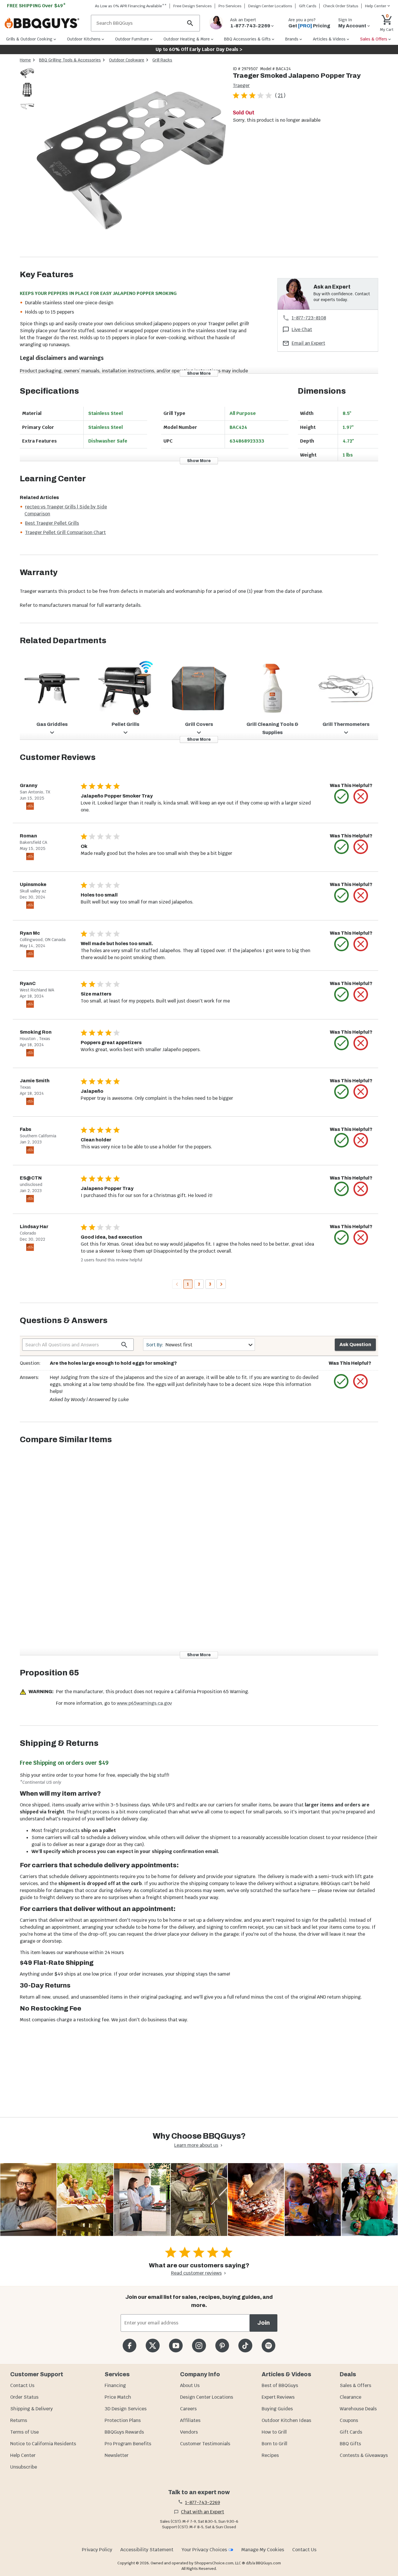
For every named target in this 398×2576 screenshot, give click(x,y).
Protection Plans (123, 2420)
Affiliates (190, 2420)
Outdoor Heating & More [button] (187, 39)
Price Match (118, 2397)
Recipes (270, 2455)
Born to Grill (274, 2444)
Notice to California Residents (43, 2444)
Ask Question (355, 1344)
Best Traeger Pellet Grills (52, 523)
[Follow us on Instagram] (199, 2346)
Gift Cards (308, 6)
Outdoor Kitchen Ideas (286, 2420)
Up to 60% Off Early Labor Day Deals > (199, 49)
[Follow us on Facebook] (130, 2346)
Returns (19, 2420)
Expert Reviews (278, 2397)
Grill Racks (162, 60)
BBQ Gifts (350, 2444)
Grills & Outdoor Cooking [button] (29, 39)
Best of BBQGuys (280, 2385)
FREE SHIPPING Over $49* (36, 6)
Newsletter (117, 2455)
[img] (131, 161)
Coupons (349, 2420)
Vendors (189, 2432)
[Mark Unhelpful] (361, 796)
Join (264, 2323)
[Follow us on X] (153, 2346)
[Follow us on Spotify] (268, 2346)
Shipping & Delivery (31, 2409)
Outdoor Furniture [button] (132, 39)
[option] (27, 79)
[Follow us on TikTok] (245, 2346)
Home (25, 60)
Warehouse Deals (358, 2409)
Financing (115, 2385)
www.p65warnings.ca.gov (144, 1703)
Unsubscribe (24, 2467)
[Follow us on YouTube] (176, 2346)
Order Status (24, 2397)
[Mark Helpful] (341, 796)
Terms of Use (24, 2432)
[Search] (190, 23)
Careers (188, 2409)
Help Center (23, 2455)
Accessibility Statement (147, 2550)
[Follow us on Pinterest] (222, 2346)
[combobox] (199, 1345)
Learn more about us (196, 2145)
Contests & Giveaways (364, 2455)
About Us (190, 2385)
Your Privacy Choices (204, 2550)
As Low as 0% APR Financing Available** (131, 6)
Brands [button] (292, 39)
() (280, 95)
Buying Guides (277, 2409)
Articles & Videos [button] (329, 39)
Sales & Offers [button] (374, 39)
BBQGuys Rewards (124, 2432)
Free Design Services (193, 6)
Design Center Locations (270, 6)
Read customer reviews (196, 2273)
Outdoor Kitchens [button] (84, 39)
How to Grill (274, 2432)
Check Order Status (341, 6)
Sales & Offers (355, 2385)
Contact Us (22, 2385)
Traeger (241, 85)
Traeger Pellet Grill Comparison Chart (65, 532)
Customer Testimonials (205, 2444)
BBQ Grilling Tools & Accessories (70, 60)
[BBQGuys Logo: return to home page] (45, 23)
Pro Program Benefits (128, 2444)
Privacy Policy (97, 2550)
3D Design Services (126, 2409)
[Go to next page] (221, 1284)
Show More (199, 373)
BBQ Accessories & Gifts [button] (247, 39)
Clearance (351, 2397)
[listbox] (27, 91)
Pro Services (230, 6)
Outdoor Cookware (127, 60)
